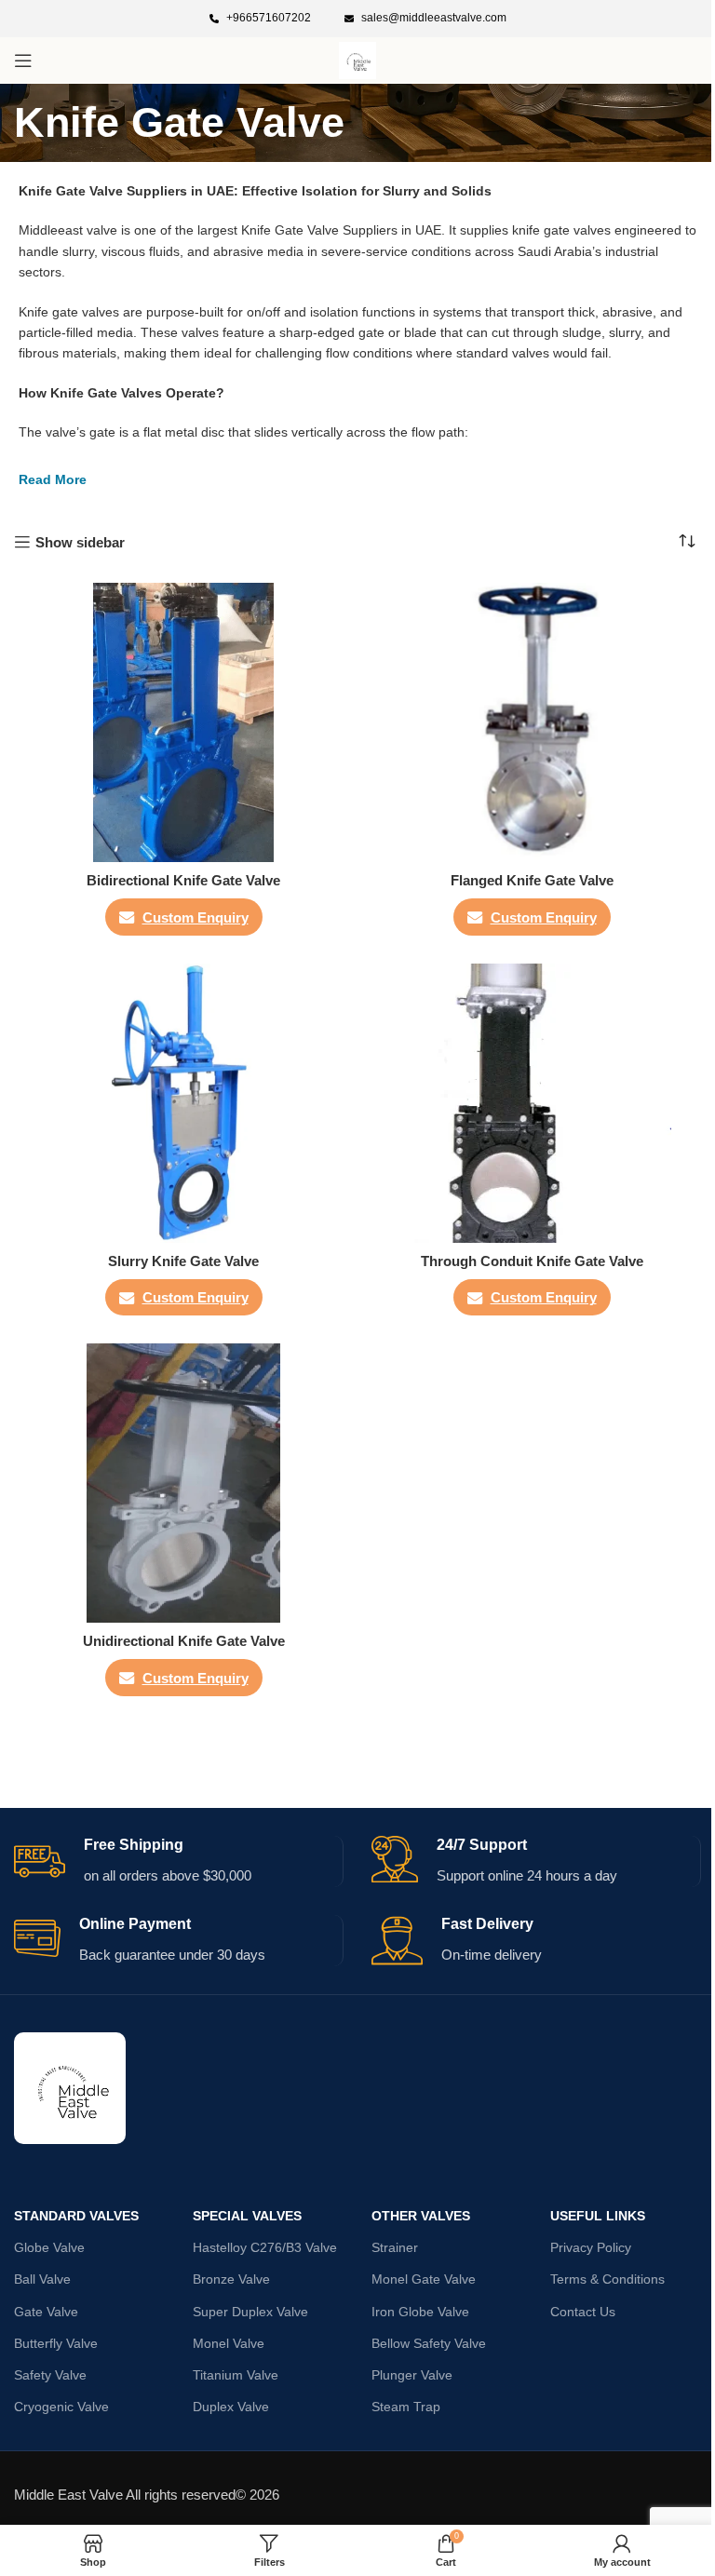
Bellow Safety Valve (429, 2343)
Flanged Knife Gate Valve (532, 880)
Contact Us (583, 2312)
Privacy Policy (591, 2247)
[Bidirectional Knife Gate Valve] (183, 722)
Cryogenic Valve (61, 2407)
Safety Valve (50, 2375)
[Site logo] (357, 59)
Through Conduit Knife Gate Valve (532, 1261)
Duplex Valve (231, 2407)
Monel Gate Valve (424, 2279)
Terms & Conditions (607, 2279)
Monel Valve (229, 2343)
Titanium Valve (236, 2375)
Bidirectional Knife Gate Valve (183, 880)
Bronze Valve (231, 2279)
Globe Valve (49, 2247)
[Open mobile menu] (23, 61)
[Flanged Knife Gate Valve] (532, 722)
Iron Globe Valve (420, 2312)
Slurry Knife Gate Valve (183, 1261)
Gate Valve (46, 2312)
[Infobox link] (260, 18)
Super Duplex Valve (250, 2312)
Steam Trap (406, 2407)
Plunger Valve (412, 2375)
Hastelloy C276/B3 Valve (265, 2247)
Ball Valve (42, 2279)
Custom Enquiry (196, 917)
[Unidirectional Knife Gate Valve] (183, 1483)
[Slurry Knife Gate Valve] (183, 1103)
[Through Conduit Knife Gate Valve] (532, 1103)
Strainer (395, 2247)
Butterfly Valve (56, 2343)
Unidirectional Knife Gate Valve (184, 1641)
